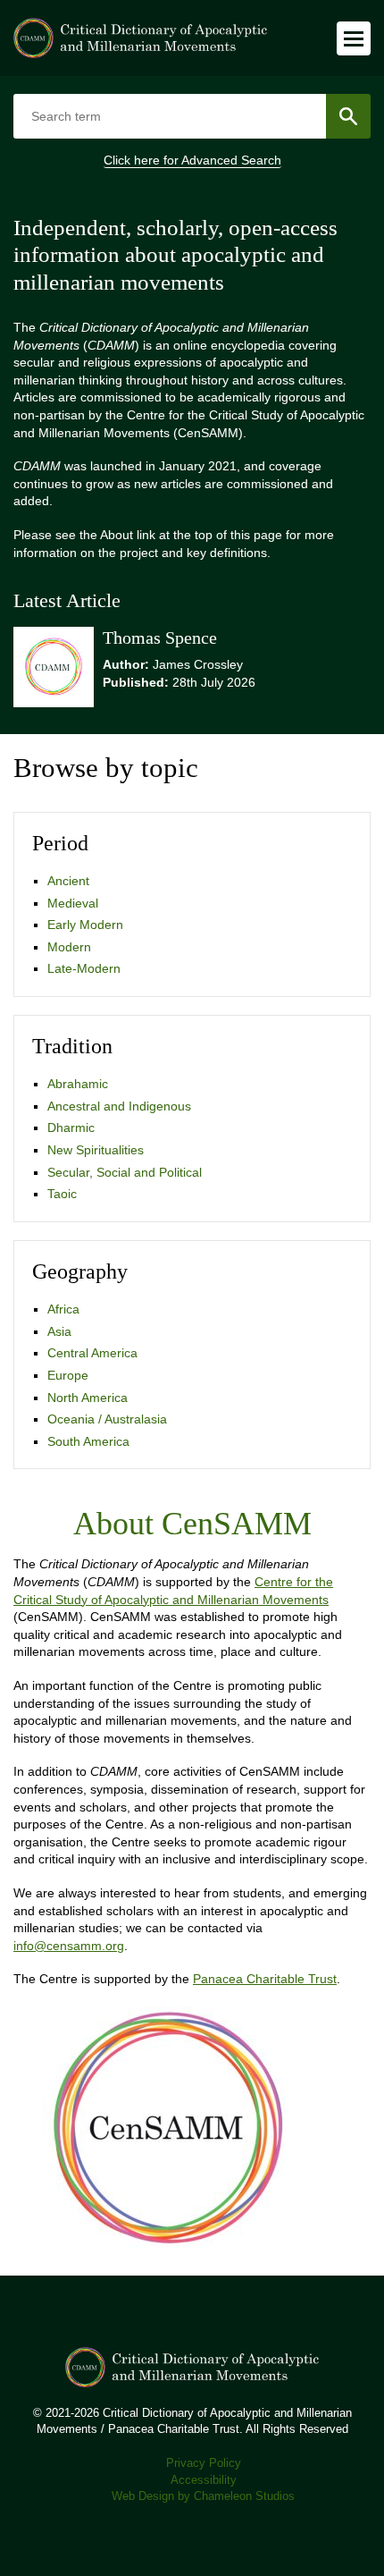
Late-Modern (84, 968)
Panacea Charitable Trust (265, 1979)
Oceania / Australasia (107, 1419)
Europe (68, 1375)
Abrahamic (78, 1084)
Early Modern (85, 925)
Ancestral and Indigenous (119, 1106)
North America (88, 1398)
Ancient (68, 881)
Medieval (73, 903)
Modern (69, 947)
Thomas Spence (160, 638)
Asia (59, 1331)
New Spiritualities (96, 1150)
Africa (63, 1309)
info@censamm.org (69, 1946)
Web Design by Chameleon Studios (203, 2496)
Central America (92, 1353)
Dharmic (71, 1128)
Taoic (62, 1194)
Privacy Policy (204, 2463)
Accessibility (204, 2480)
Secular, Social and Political (125, 1172)
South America (88, 1441)
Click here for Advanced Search (192, 160)
